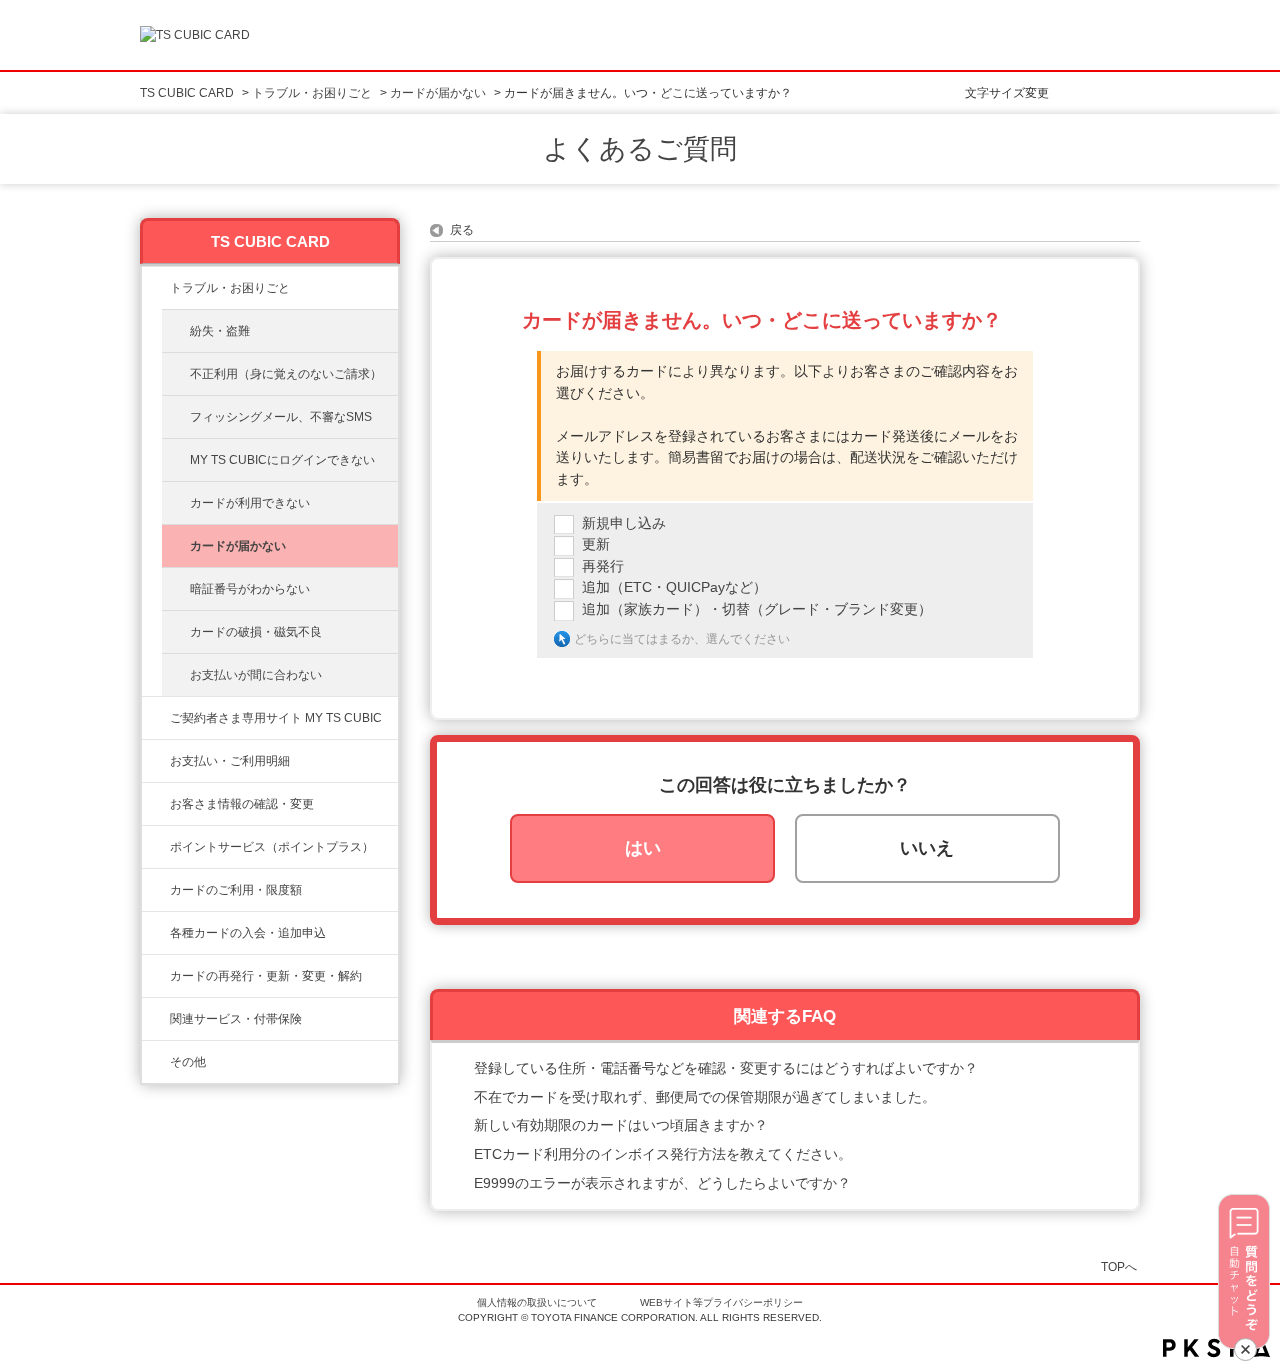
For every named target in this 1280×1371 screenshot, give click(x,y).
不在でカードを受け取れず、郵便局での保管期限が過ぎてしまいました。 (705, 1097)
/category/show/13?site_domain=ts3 (156, 761)
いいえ (927, 848)
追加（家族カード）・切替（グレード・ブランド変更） (757, 609)
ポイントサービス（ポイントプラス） (272, 847)
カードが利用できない (250, 503)
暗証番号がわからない (250, 589)
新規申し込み (624, 523)
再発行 (603, 566)
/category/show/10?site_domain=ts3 (156, 718)
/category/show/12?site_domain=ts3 (156, 847)
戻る (462, 230)
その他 (188, 1062)
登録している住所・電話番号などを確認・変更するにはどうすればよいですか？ (726, 1068)
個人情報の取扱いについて (537, 1302)
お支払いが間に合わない (256, 675)
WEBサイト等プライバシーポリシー (721, 1302)
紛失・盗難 (220, 331)
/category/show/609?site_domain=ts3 (156, 976)
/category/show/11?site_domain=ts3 (156, 288)
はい (643, 848)
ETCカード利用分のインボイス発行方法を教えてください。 (663, 1154)
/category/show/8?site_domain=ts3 (156, 890)
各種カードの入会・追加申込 (248, 933)
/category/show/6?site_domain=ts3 (156, 933)
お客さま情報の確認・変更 (242, 804)
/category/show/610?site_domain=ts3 (156, 1019)
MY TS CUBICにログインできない (282, 460)
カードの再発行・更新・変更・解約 (266, 976)
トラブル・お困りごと (312, 93)
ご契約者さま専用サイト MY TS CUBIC (276, 718)
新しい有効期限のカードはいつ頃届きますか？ (621, 1125)
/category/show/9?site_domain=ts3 (156, 804)
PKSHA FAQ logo (1216, 1348)
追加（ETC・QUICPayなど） (674, 587)
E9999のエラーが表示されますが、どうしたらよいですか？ (662, 1183)
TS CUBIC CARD (187, 93)
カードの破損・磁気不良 (256, 632)
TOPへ (1119, 1266)
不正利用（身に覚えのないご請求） (286, 374)
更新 (596, 544)
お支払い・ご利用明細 (230, 761)
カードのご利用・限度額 (236, 890)
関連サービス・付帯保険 (236, 1019)
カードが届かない (438, 93)
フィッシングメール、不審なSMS (281, 417)
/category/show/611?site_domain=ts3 (156, 1062)
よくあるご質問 (640, 149)
